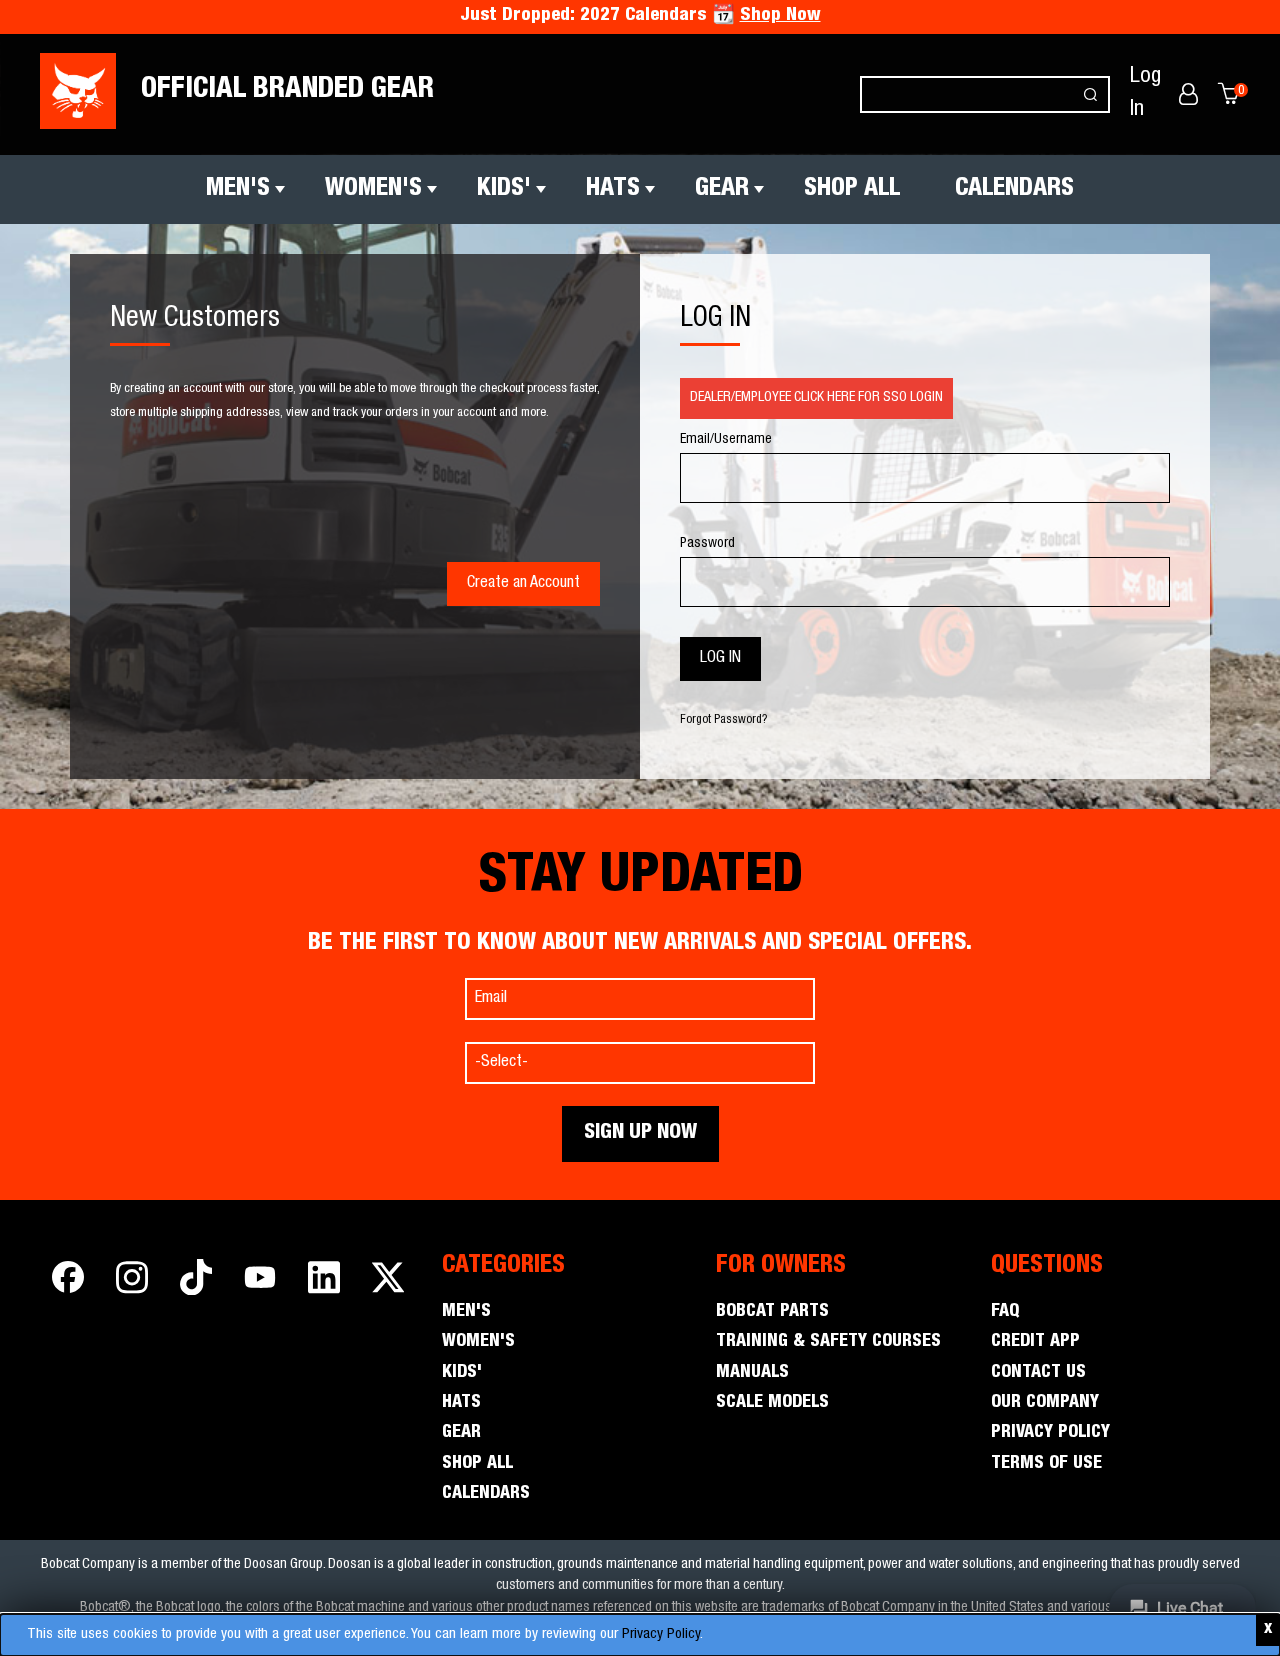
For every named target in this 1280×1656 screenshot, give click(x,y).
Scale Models (772, 1403)
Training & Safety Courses (828, 1342)
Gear (722, 189)
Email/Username (726, 440)
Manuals (752, 1373)
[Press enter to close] (1268, 1630)
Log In (1145, 93)
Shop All (852, 189)
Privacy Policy (661, 1634)
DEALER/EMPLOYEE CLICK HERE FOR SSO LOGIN (816, 398)
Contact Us (1038, 1373)
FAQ (1005, 1312)
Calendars (1014, 189)
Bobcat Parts (772, 1312)
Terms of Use (1046, 1464)
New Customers (195, 320)
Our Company (1045, 1403)
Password (707, 544)
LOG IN (715, 320)
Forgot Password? (723, 720)
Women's (373, 189)
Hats (613, 189)
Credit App (1035, 1342)
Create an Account (523, 584)
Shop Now (780, 16)
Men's (238, 189)
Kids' (504, 189)
